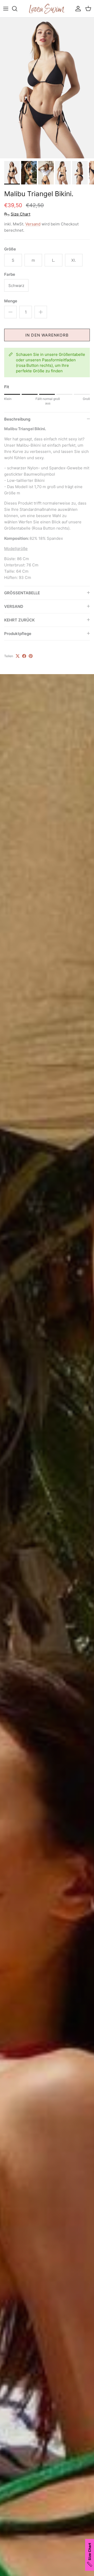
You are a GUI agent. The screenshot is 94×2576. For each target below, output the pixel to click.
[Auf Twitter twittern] (18, 656)
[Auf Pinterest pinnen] (31, 656)
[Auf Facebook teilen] (24, 656)
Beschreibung (17, 419)
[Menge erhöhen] (41, 312)
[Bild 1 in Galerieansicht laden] (47, 88)
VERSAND (14, 606)
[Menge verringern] (10, 312)
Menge (11, 301)
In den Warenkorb (47, 335)
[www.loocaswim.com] (47, 9)
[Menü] (6, 9)
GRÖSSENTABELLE (22, 593)
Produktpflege (18, 634)
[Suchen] (17, 9)
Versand (33, 224)
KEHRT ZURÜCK (19, 620)
